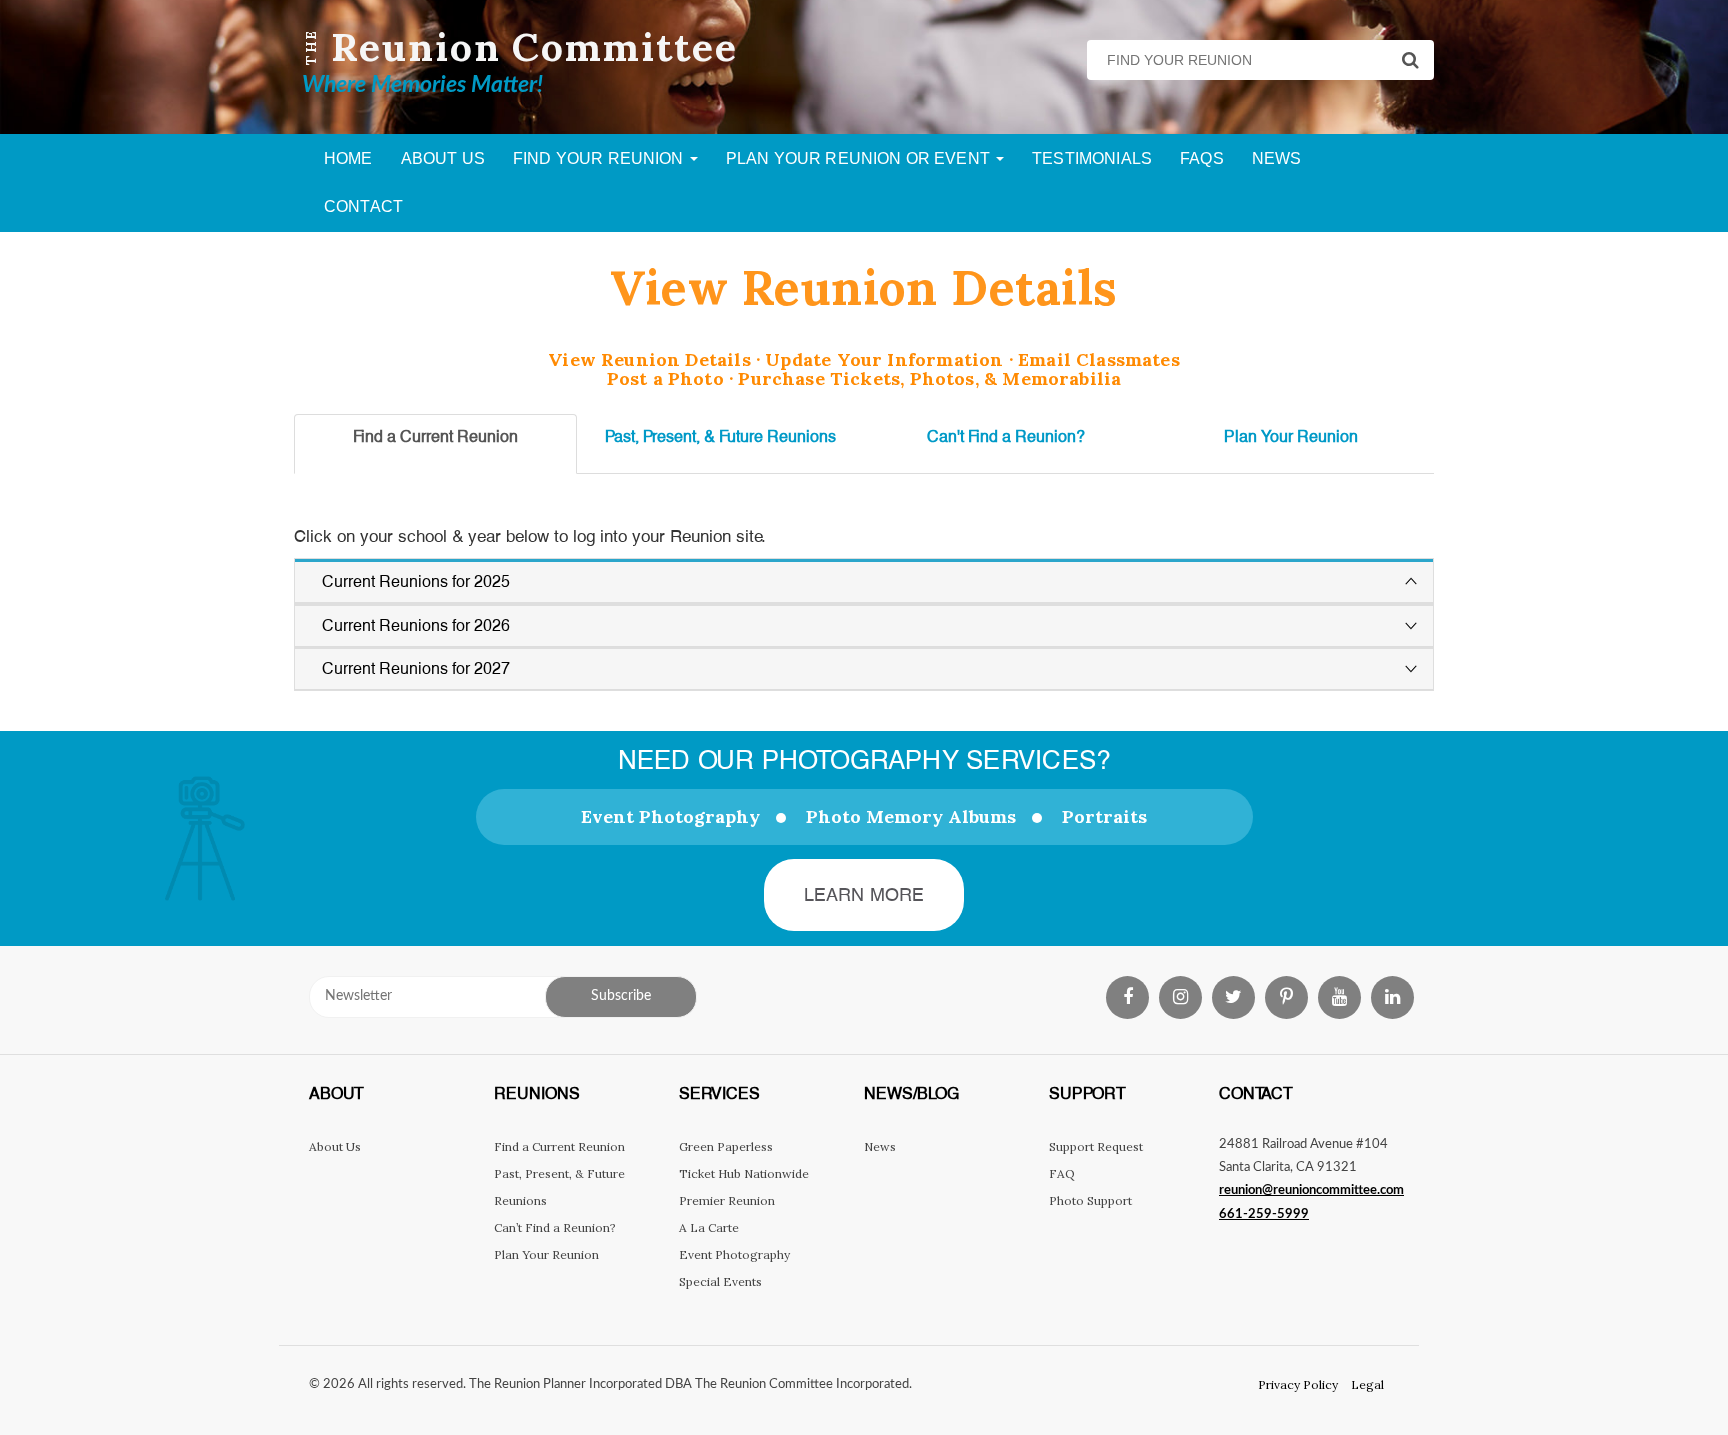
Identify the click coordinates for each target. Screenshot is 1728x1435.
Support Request (1096, 1146)
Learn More (864, 894)
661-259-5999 (1264, 1214)
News (1277, 158)
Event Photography (670, 816)
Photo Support (1090, 1200)
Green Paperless (726, 1146)
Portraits (1104, 816)
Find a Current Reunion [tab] (435, 436)
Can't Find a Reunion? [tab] (1006, 436)
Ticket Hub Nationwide (744, 1173)
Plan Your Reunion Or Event (860, 158)
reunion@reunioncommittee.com (1311, 1190)
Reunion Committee (534, 47)
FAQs (1202, 158)
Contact (363, 206)
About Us (443, 158)
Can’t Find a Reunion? (555, 1227)
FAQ (1062, 1173)
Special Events (720, 1281)
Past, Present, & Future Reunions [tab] (720, 436)
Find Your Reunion (600, 158)
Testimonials (1092, 158)
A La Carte (709, 1227)
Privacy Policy (1298, 1384)
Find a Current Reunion (559, 1146)
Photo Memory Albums (911, 816)
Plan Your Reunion (546, 1254)
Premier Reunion (727, 1200)
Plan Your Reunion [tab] (1291, 436)
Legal (1367, 1384)
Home (348, 158)
